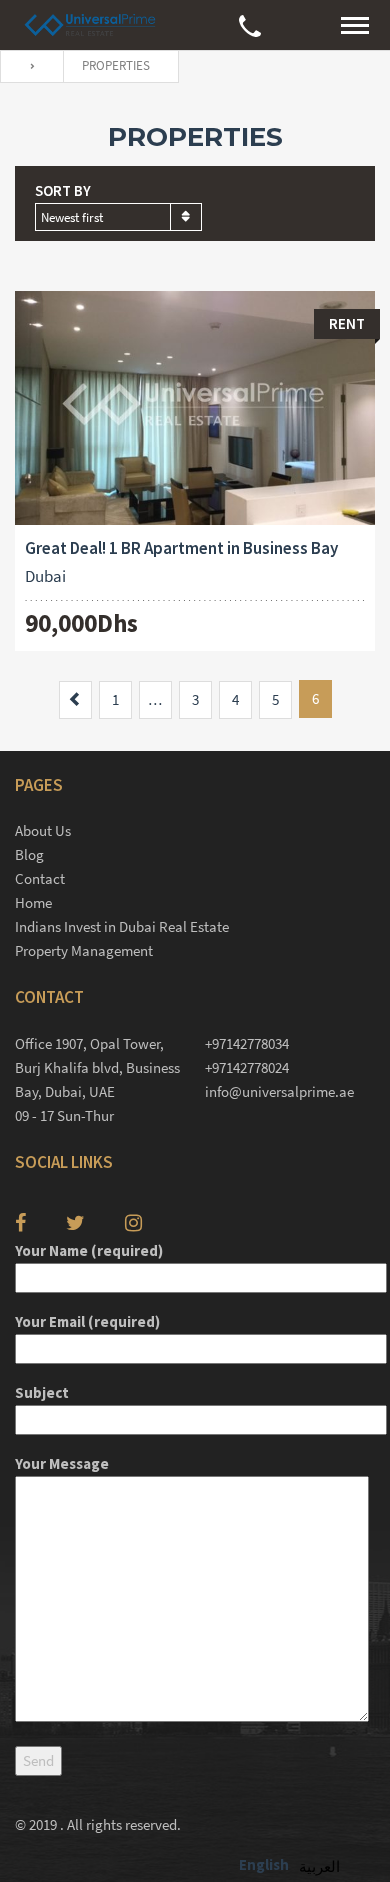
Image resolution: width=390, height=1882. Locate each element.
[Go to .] (27, 66)
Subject (42, 1392)
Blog (29, 854)
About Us (43, 830)
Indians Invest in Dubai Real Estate (122, 926)
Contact (40, 878)
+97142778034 (247, 1043)
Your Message (62, 1463)
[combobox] (118, 217)
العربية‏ (319, 1866)
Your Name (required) (89, 1250)
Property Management (84, 950)
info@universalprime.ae (279, 1091)
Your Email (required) (87, 1321)
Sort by (63, 190)
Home (33, 902)
